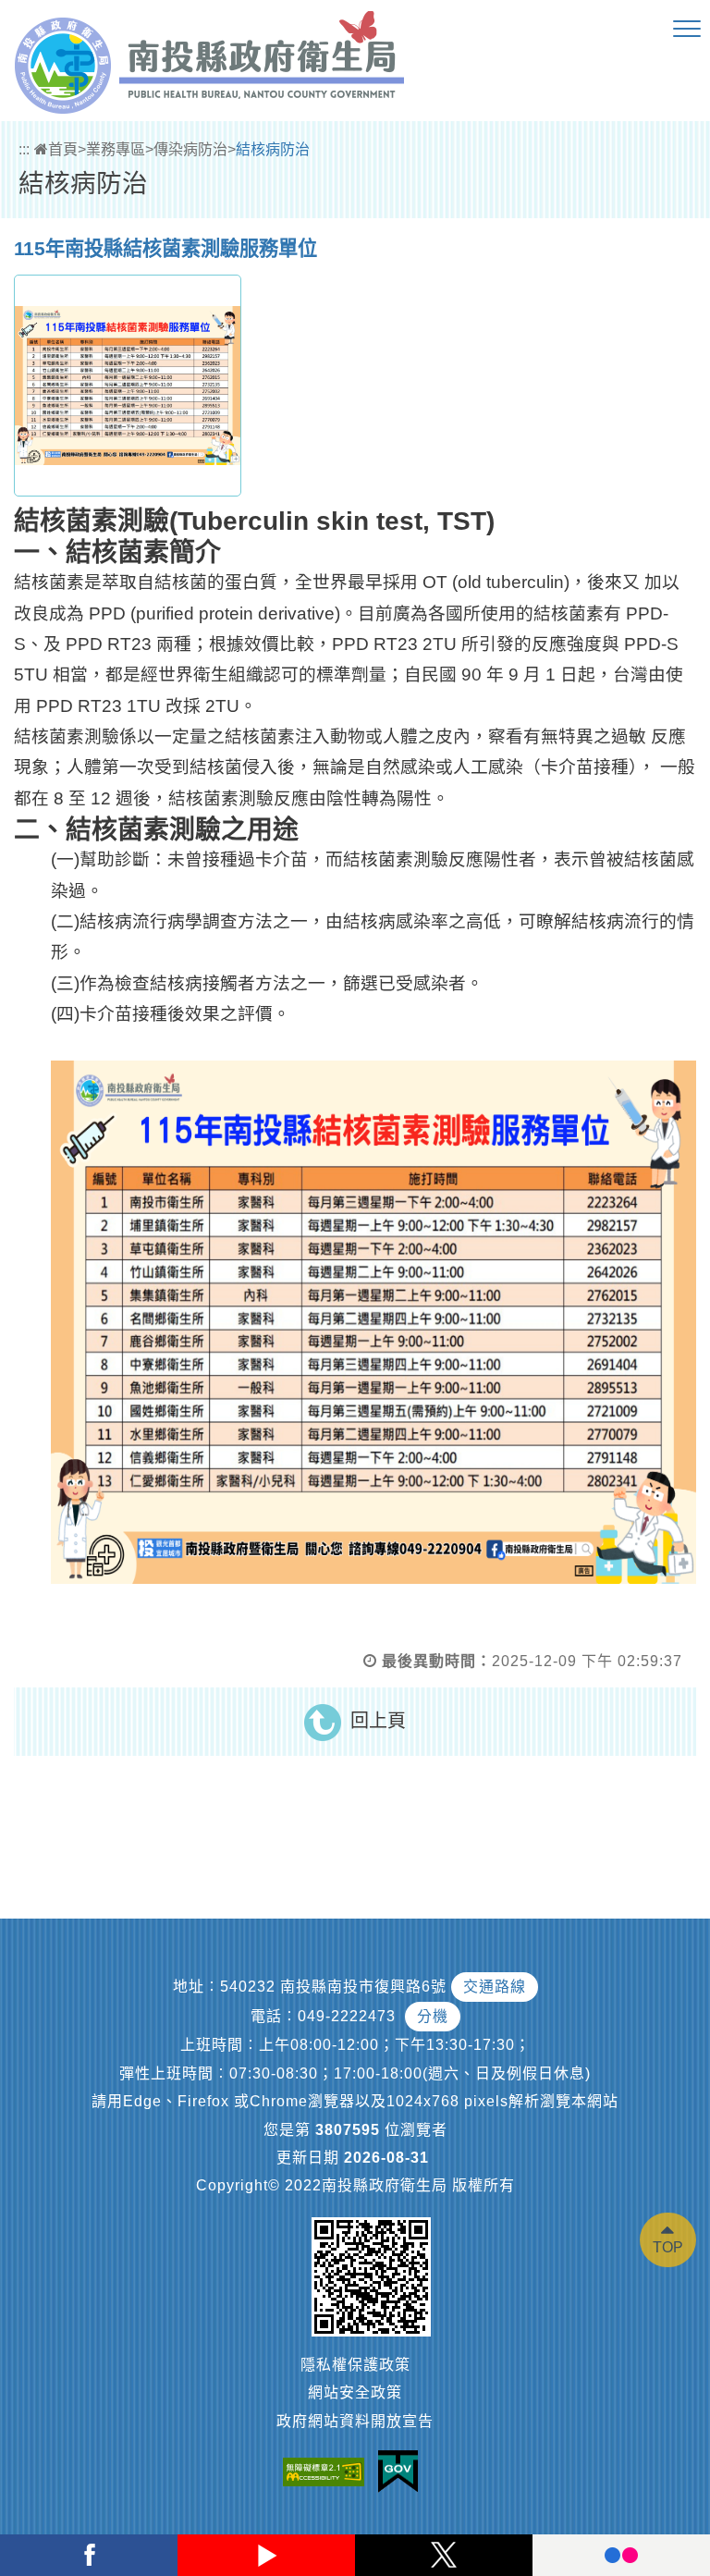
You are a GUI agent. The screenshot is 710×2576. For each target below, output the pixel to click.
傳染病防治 (190, 149)
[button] (687, 30)
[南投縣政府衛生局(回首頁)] (209, 62)
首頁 (63, 149)
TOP (668, 2247)
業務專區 (116, 149)
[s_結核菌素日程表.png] (128, 386)
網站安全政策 (355, 2392)
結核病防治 (273, 149)
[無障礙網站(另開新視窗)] (328, 2471)
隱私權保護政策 (355, 2365)
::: (24, 149)
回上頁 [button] (378, 1721)
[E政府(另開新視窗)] (403, 2472)
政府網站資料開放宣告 (355, 2421)
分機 (433, 2016)
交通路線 (495, 1987)
